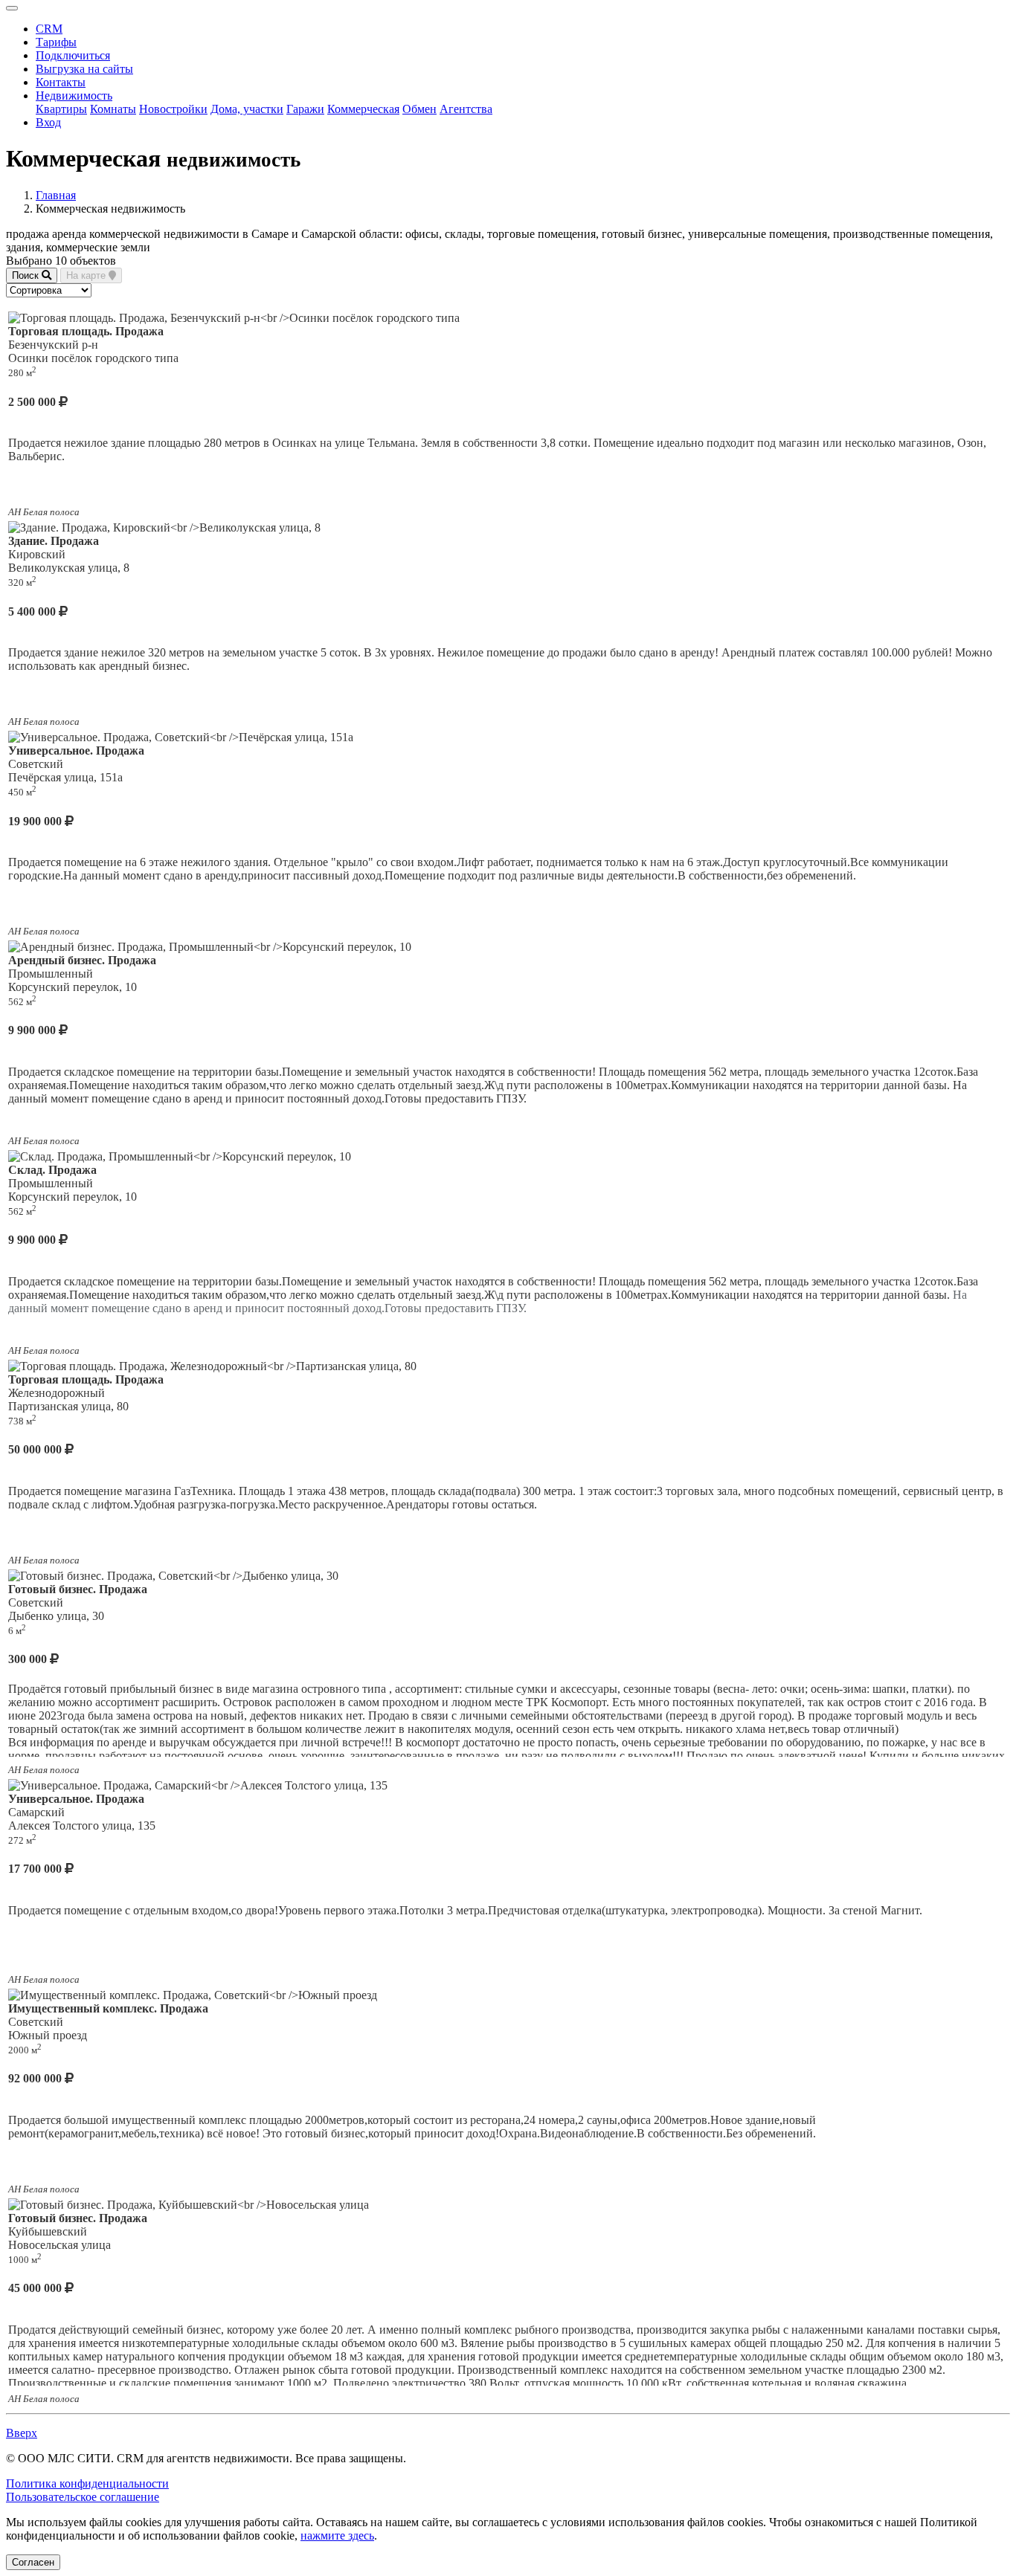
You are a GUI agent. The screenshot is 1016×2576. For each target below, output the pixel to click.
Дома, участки (247, 109)
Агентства (466, 109)
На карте (87, 275)
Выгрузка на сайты (84, 69)
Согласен (33, 2562)
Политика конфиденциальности (87, 2483)
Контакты (61, 82)
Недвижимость (74, 96)
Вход (48, 122)
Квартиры (61, 109)
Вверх (22, 2433)
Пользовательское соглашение (83, 2497)
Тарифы (56, 42)
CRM (49, 29)
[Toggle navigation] (12, 8)
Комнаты (113, 109)
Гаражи (305, 109)
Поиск (27, 275)
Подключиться (73, 55)
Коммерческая (363, 109)
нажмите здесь (337, 2535)
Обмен (419, 109)
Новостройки (173, 109)
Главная (56, 195)
